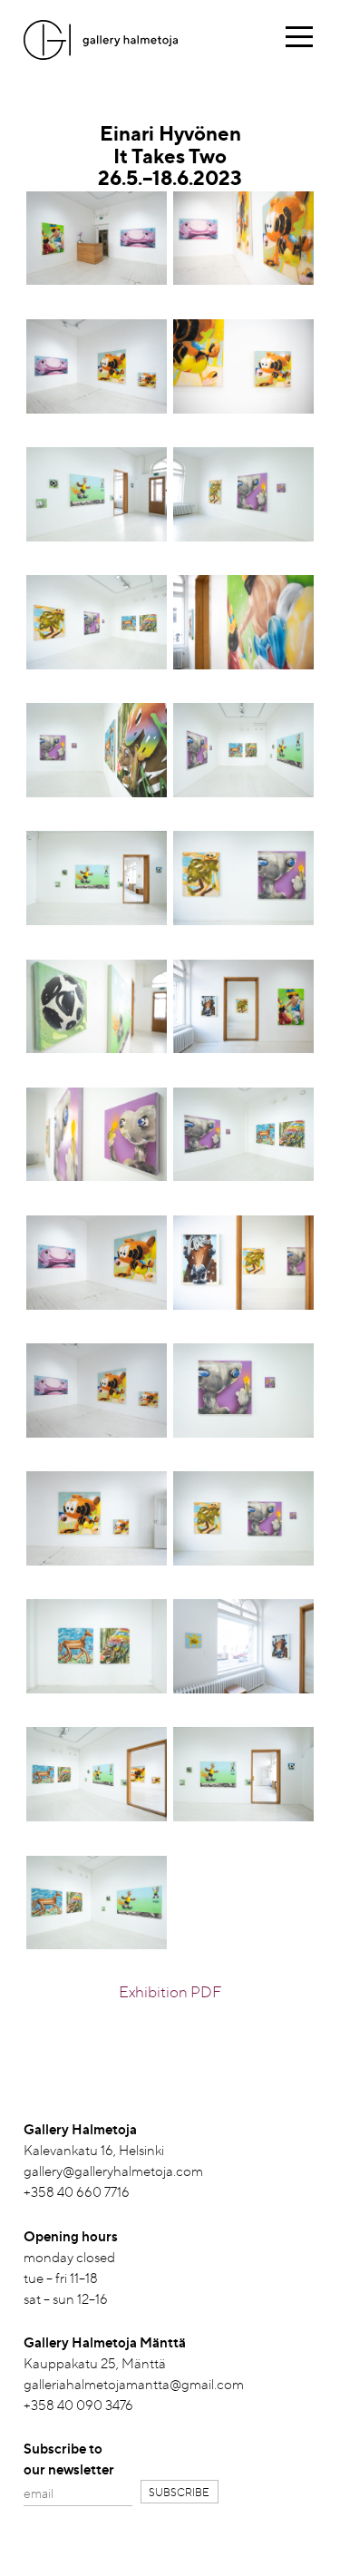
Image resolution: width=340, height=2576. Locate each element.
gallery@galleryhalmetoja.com (113, 2171)
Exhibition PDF (170, 1991)
